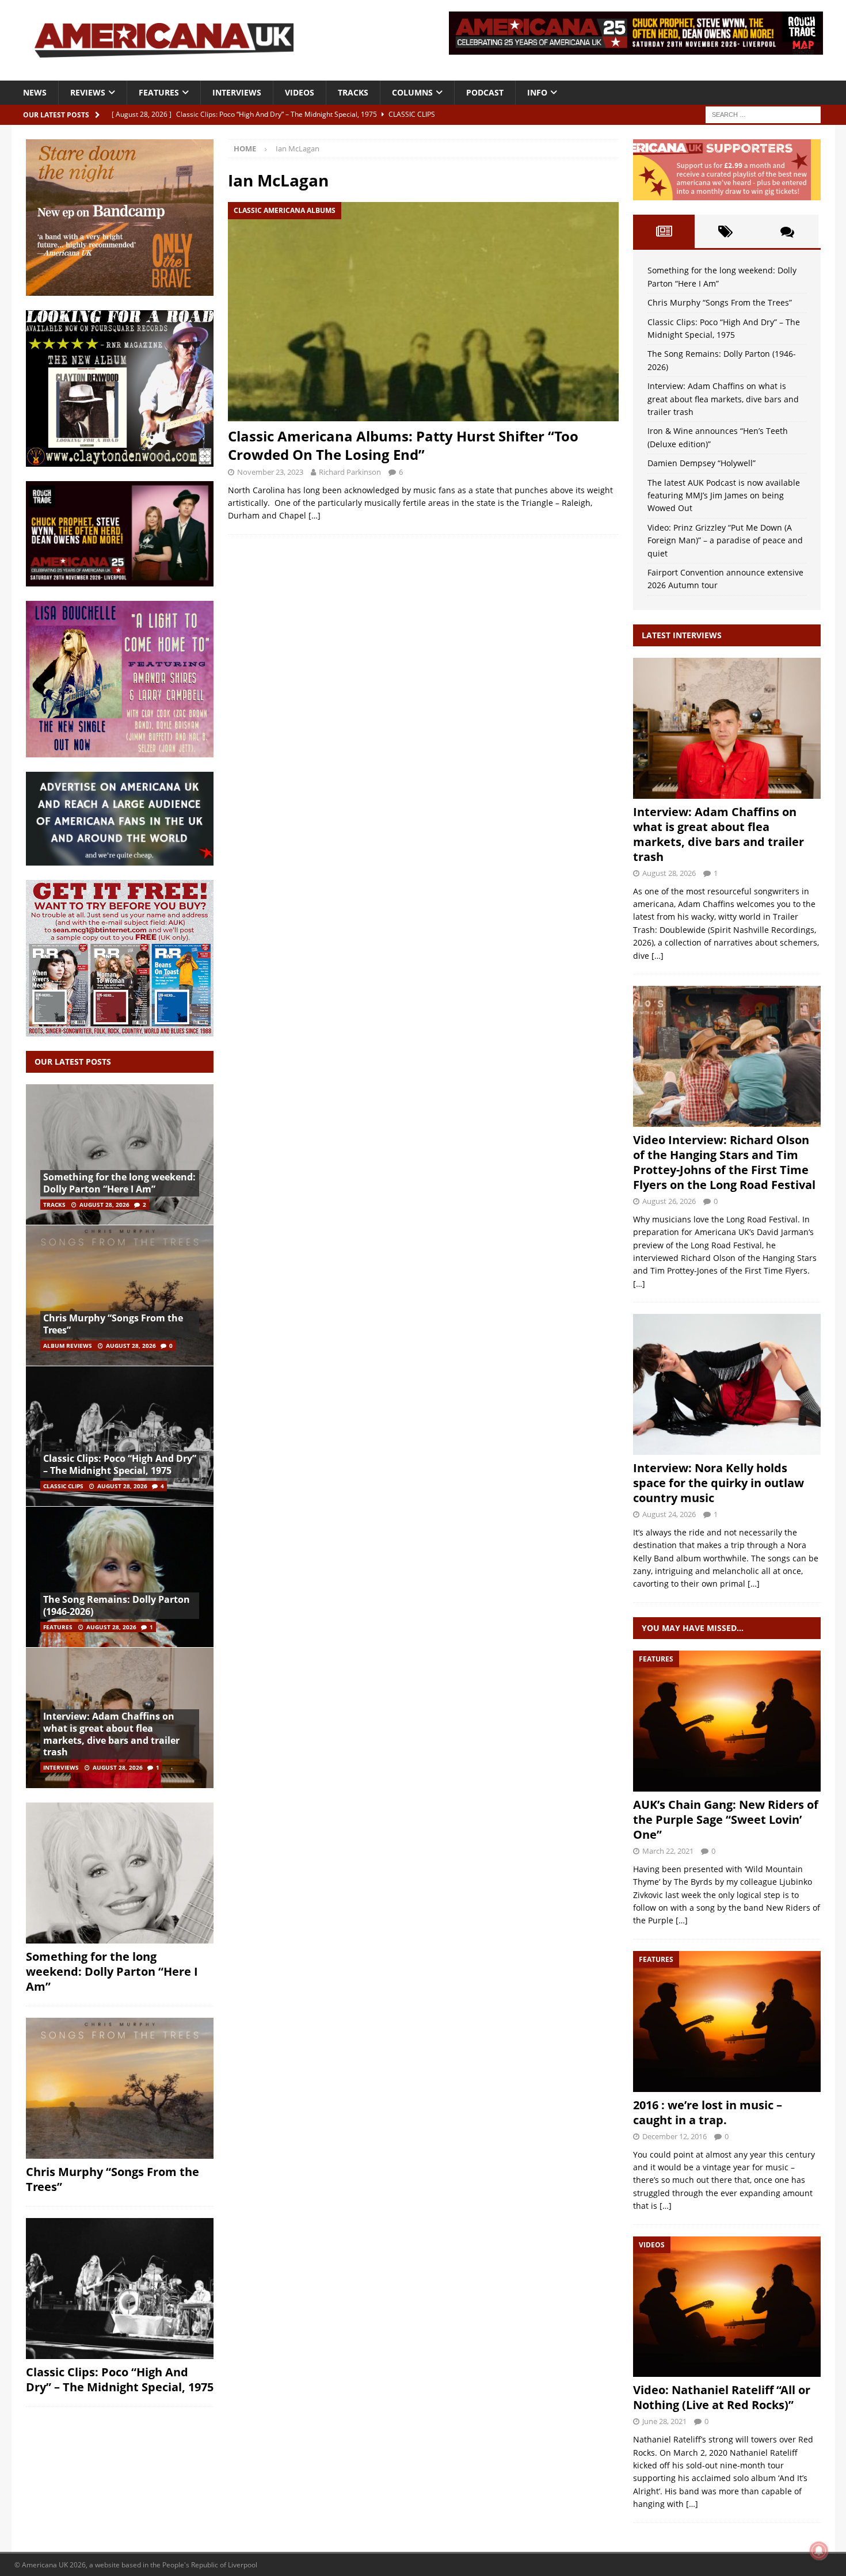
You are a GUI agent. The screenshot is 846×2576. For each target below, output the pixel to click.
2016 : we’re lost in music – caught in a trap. (708, 2112)
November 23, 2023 (270, 472)
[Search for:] (763, 114)
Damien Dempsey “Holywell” (702, 463)
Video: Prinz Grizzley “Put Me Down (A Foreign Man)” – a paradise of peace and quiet (725, 540)
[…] (315, 515)
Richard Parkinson (350, 472)
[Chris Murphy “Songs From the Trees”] (120, 1295)
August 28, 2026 (104, 1205)
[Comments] (787, 231)
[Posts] (664, 231)
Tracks (353, 92)
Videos (300, 92)
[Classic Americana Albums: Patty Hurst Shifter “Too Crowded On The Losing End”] (423, 312)
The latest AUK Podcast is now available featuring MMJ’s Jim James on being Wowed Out (724, 496)
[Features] (727, 1721)
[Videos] (727, 2307)
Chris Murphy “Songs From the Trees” (113, 1324)
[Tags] (725, 231)
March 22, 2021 (668, 1851)
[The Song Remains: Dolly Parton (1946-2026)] (120, 1577)
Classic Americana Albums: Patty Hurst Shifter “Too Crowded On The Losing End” (403, 445)
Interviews (237, 92)
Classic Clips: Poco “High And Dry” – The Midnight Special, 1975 (120, 1464)
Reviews (88, 92)
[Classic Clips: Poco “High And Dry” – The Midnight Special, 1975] (120, 1436)
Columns (412, 92)
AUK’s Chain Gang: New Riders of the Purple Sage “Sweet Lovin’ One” (726, 1819)
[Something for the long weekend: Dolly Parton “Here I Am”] (120, 1155)
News (35, 92)
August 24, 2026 (669, 1514)
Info (537, 92)
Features (159, 92)
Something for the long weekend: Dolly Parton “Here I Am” (119, 1183)
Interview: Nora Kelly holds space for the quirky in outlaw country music (719, 1483)
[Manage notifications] (819, 2551)
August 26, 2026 (669, 1201)
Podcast (485, 92)
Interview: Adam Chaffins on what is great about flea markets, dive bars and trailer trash (111, 1734)
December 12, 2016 (674, 2136)
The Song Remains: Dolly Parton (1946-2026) (117, 1605)
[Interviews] (727, 728)
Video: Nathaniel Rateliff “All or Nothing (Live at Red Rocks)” (722, 2397)
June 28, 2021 (664, 2421)
